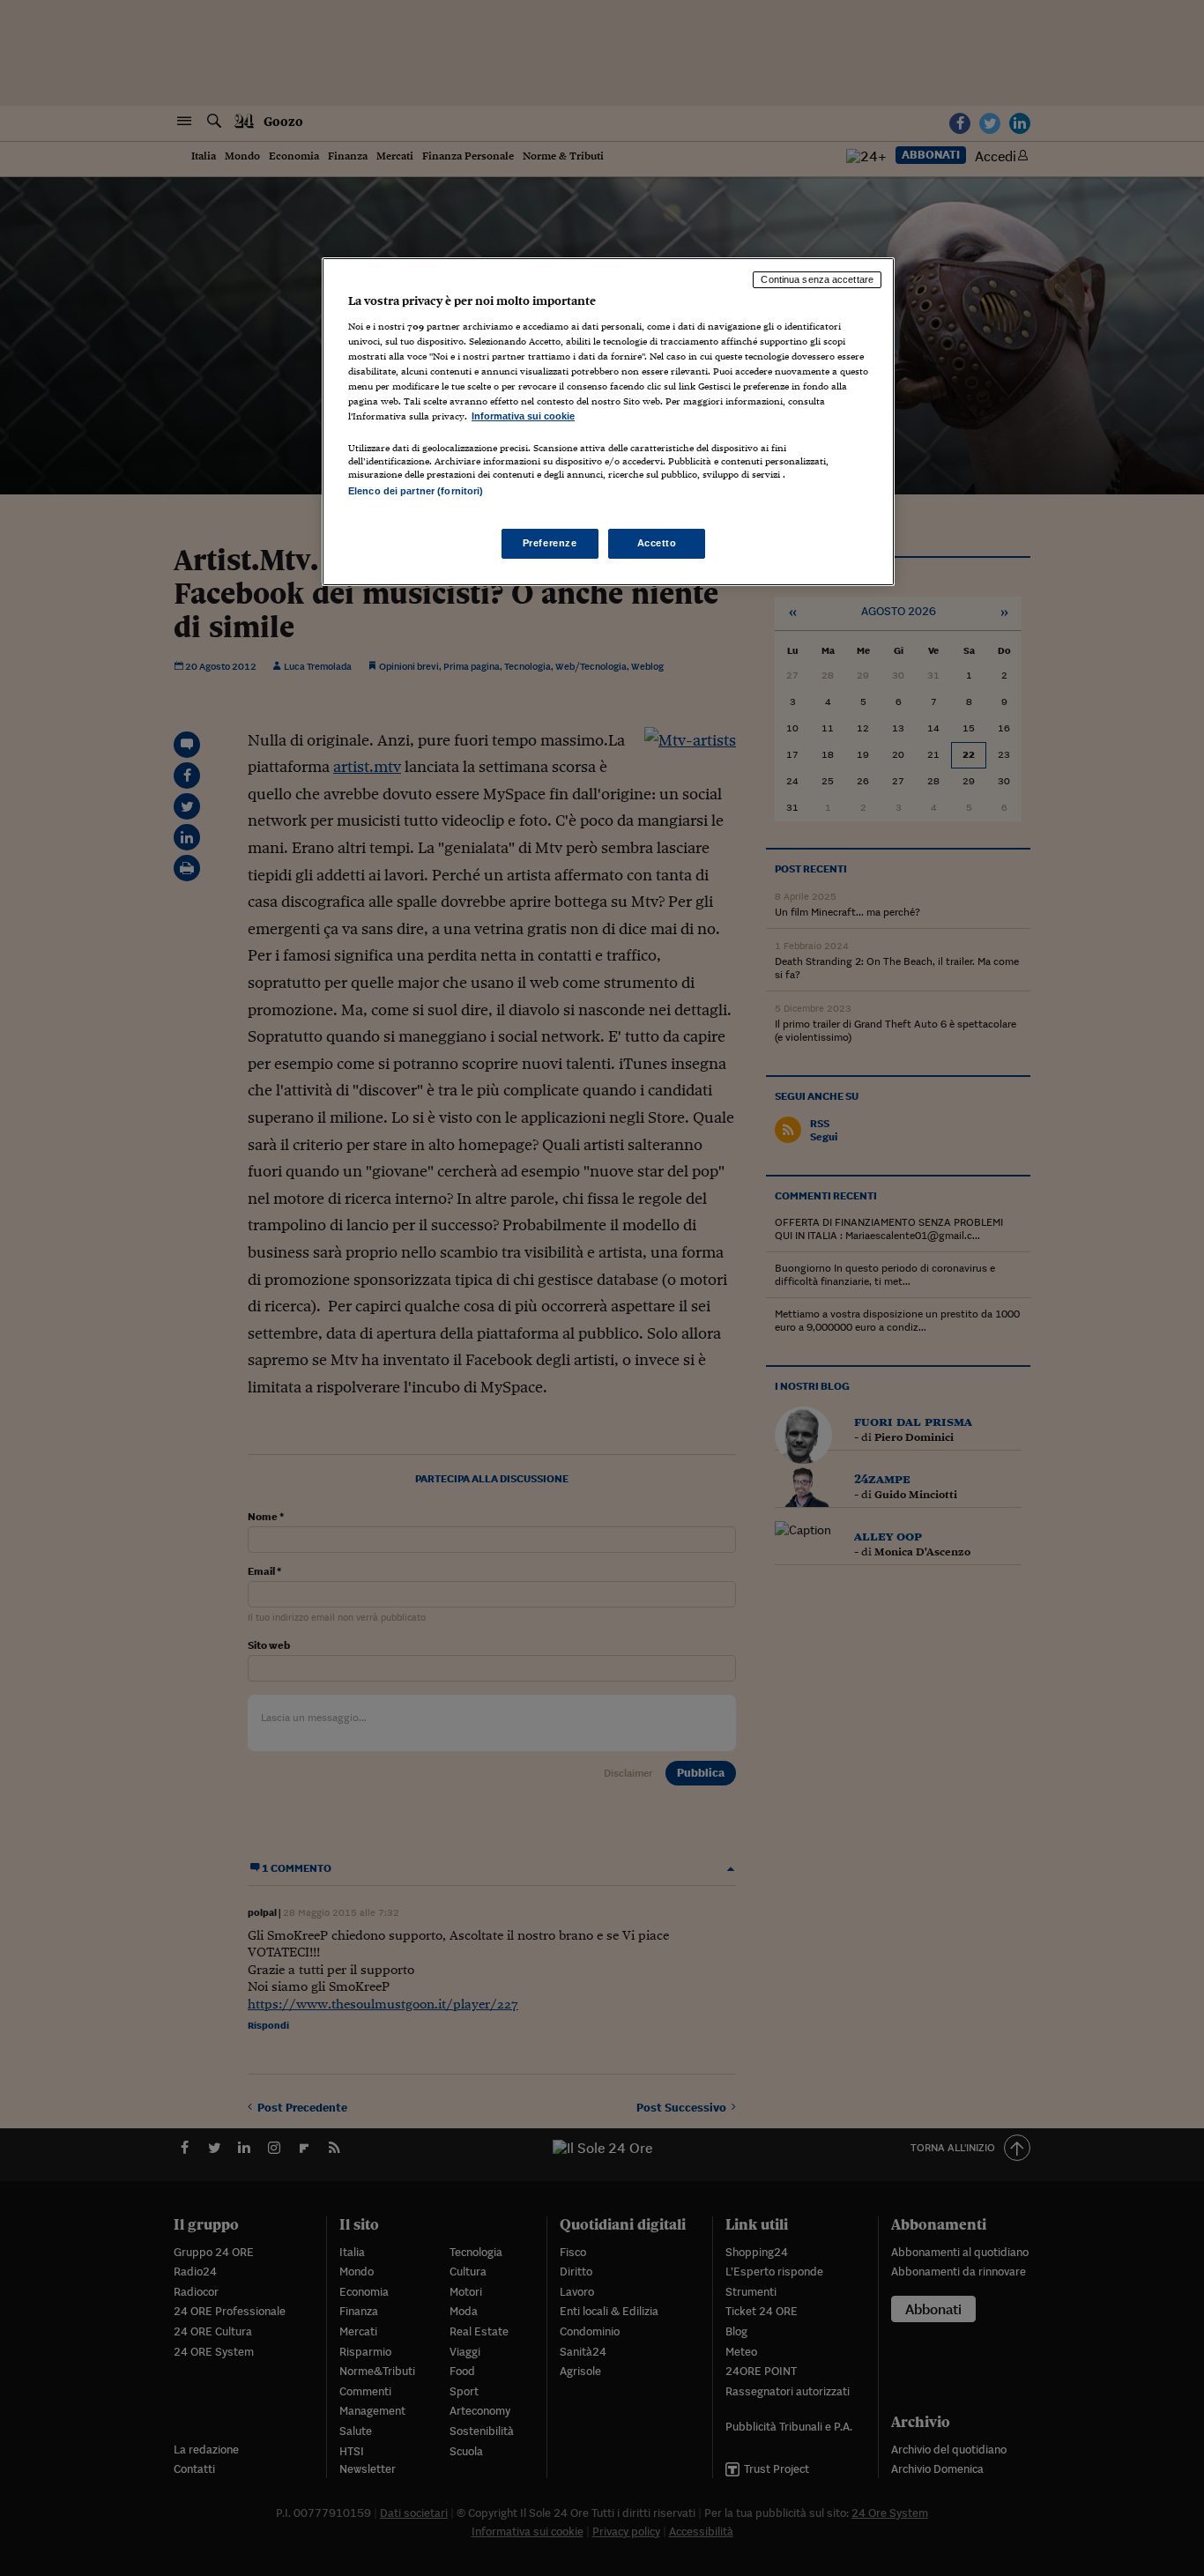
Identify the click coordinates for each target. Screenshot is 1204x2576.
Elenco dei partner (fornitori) (416, 491)
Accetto (657, 543)
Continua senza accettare (817, 279)
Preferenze (550, 543)
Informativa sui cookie (523, 416)
